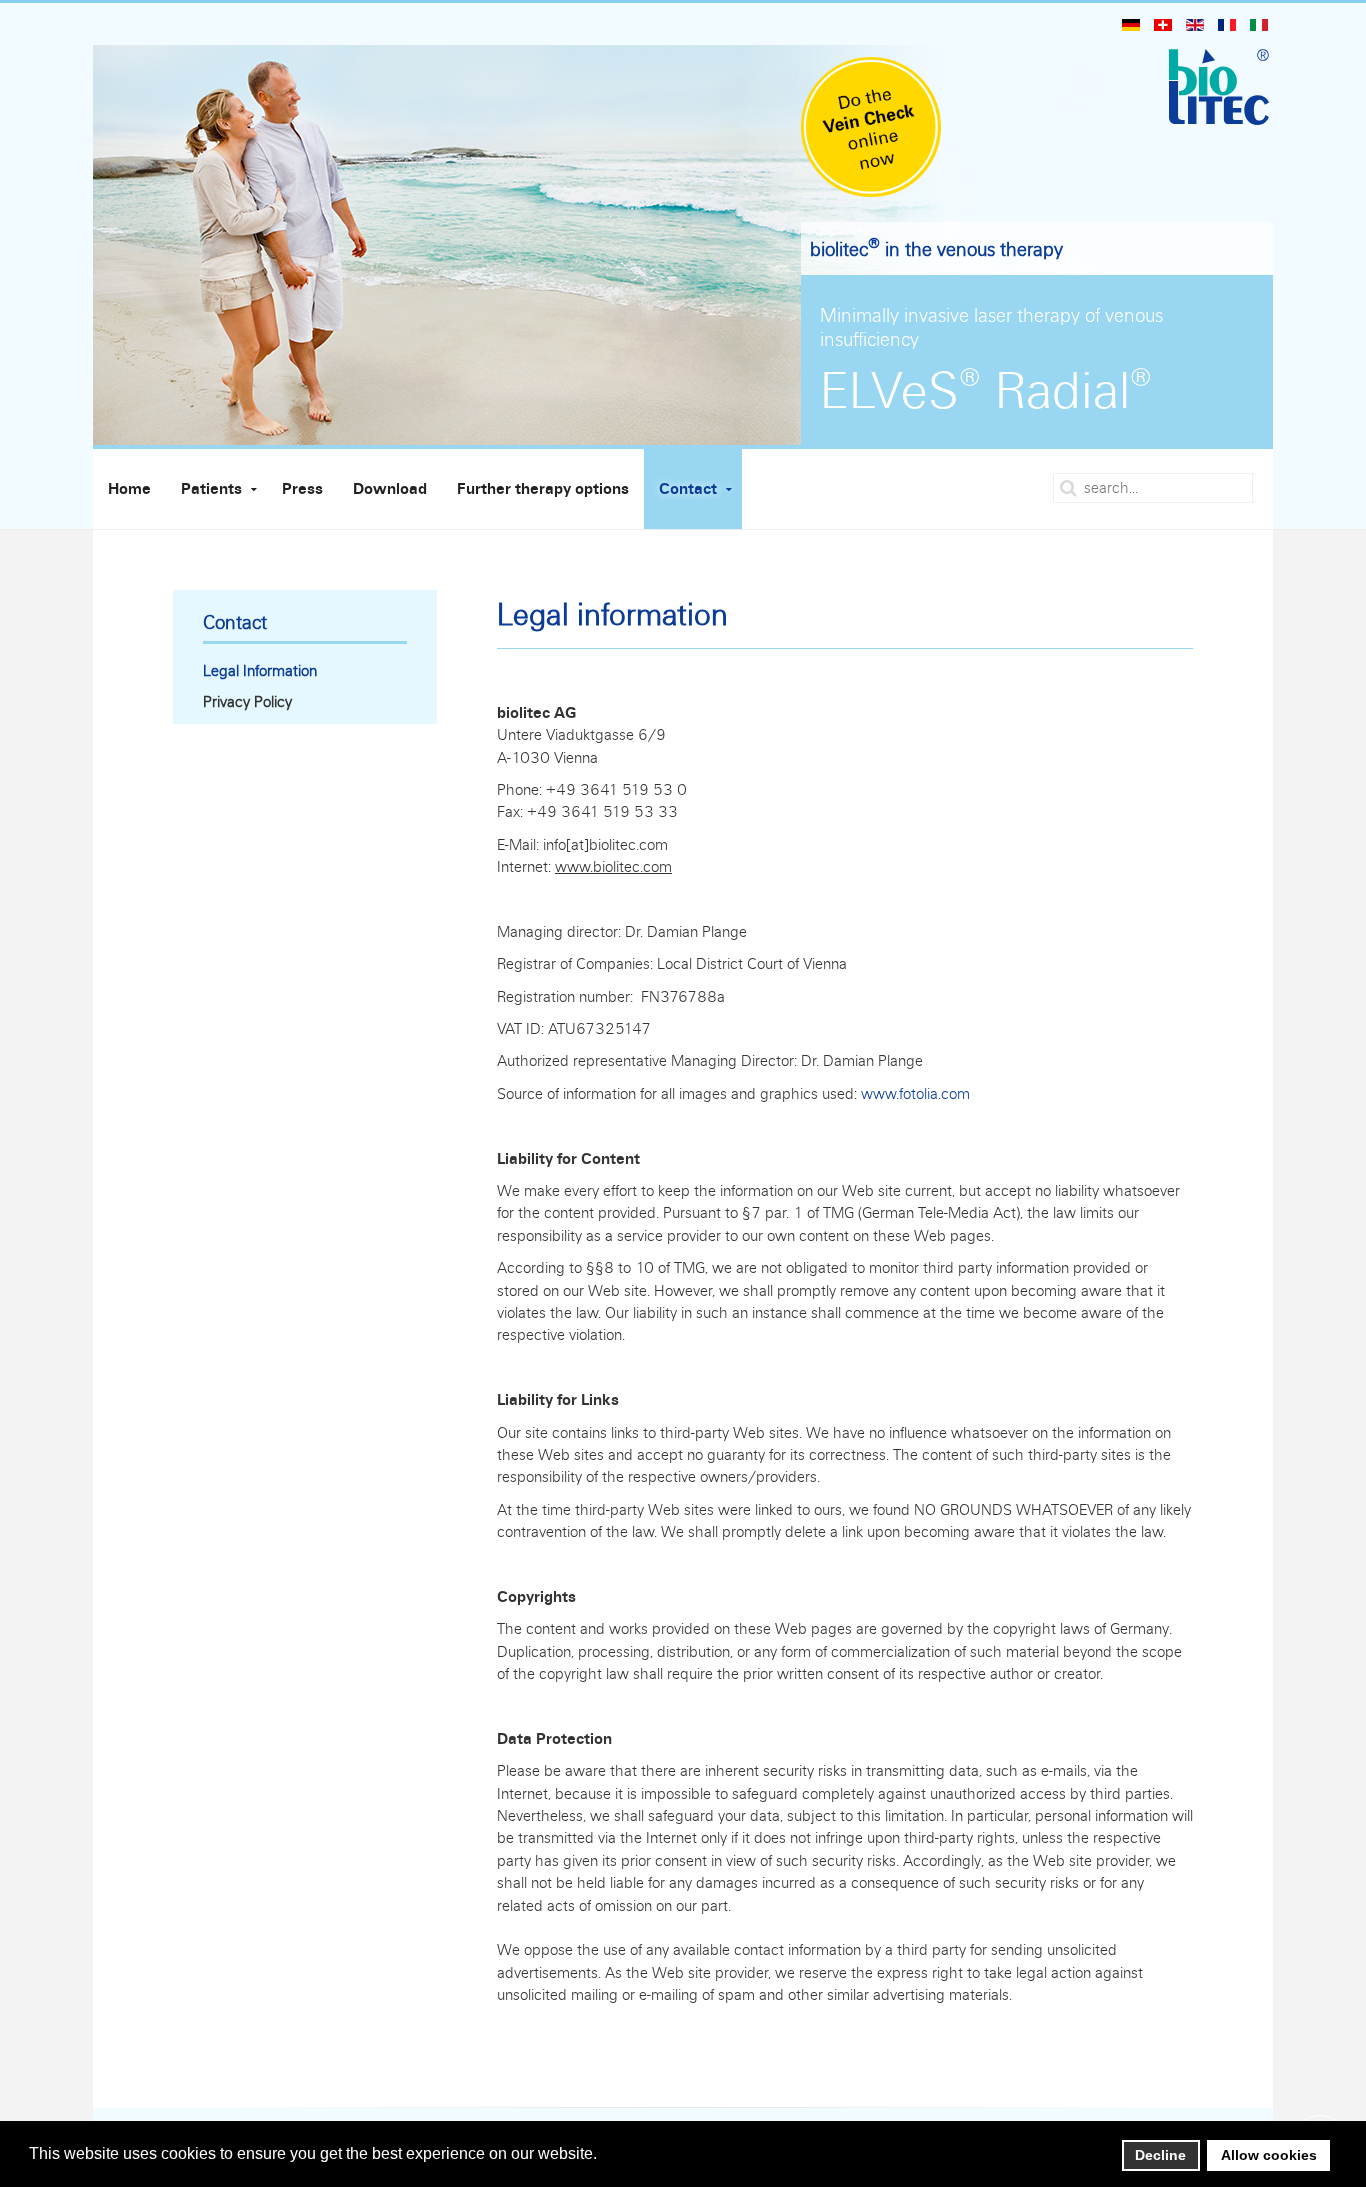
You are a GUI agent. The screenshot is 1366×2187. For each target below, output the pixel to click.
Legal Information (260, 670)
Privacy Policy (247, 701)
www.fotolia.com (915, 1093)
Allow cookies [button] (1269, 2155)
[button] (602, 2155)
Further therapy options (543, 489)
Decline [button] (1160, 2155)
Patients (211, 489)
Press (302, 489)
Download (390, 489)
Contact (688, 489)
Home (129, 489)
